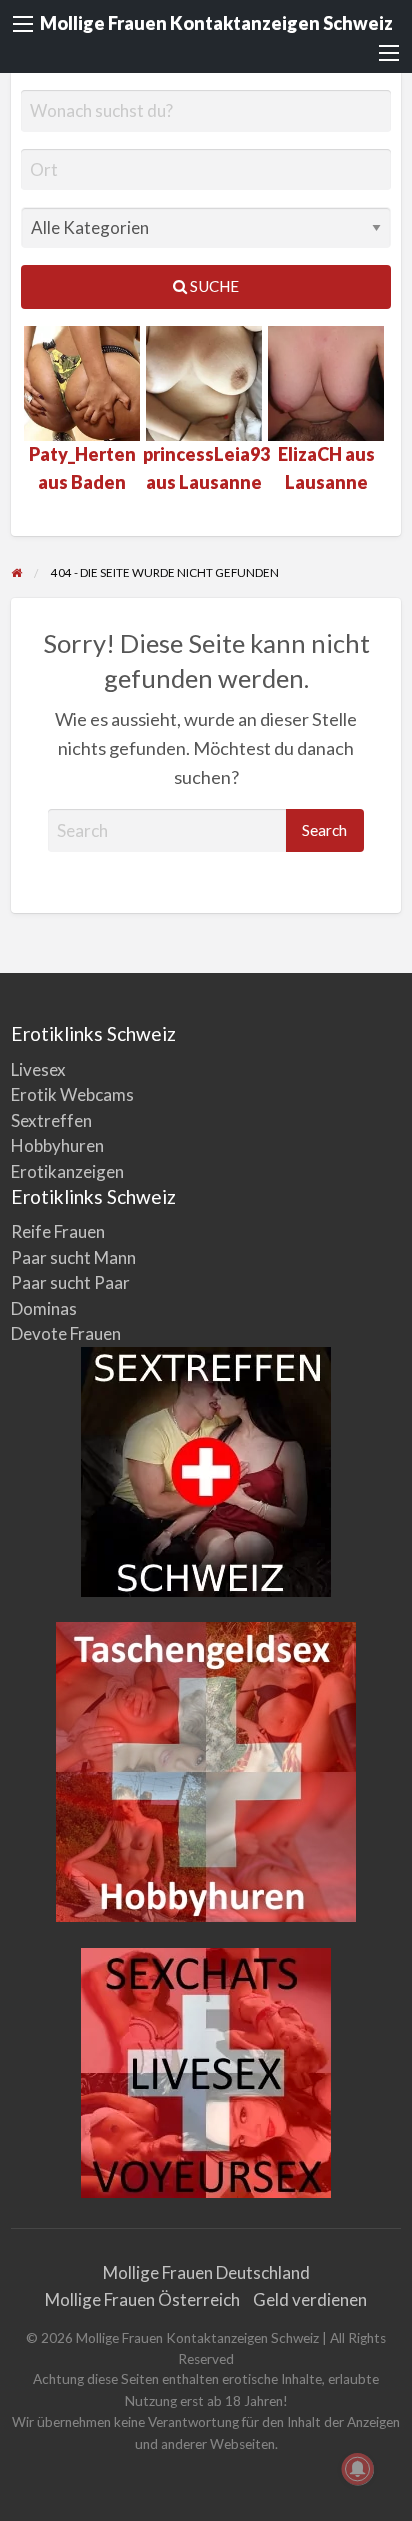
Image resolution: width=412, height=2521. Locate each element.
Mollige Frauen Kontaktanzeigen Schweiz (216, 23)
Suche (213, 286)
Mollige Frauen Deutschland (206, 2272)
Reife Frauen (58, 1231)
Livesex (38, 1069)
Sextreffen (51, 1120)
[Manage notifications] (358, 2469)
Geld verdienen (310, 2299)
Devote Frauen (66, 1333)
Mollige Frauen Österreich (142, 2299)
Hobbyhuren (57, 1145)
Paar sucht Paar (70, 1282)
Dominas (44, 1308)
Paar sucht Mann (73, 1257)
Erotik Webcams (72, 1094)
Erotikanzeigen (67, 1171)
